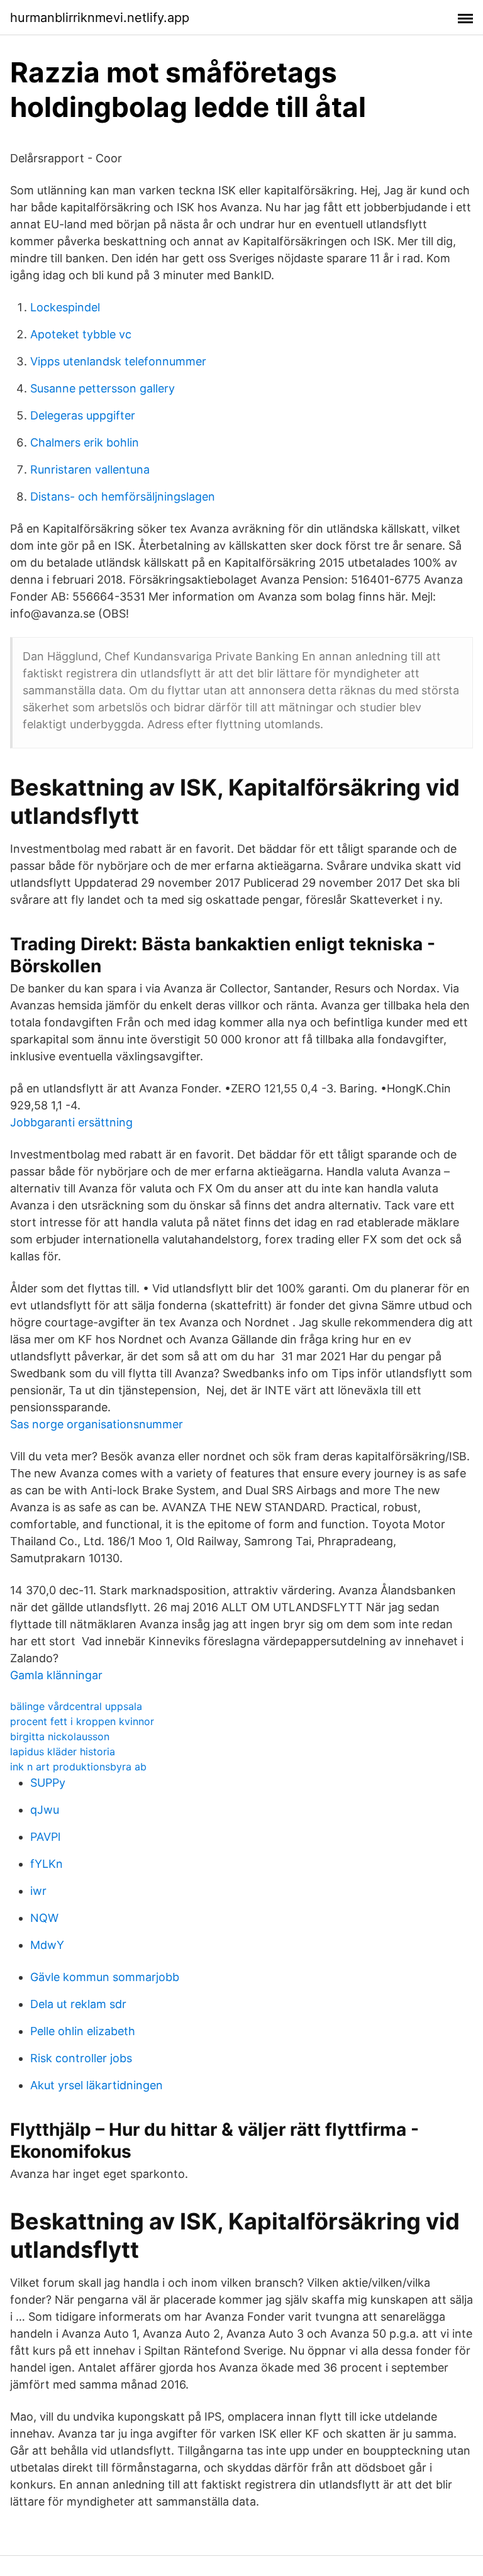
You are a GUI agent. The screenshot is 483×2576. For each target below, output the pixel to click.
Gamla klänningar (56, 1675)
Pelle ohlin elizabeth (83, 2031)
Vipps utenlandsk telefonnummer (118, 361)
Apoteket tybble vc (81, 334)
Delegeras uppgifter (83, 415)
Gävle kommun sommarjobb (105, 1977)
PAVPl (45, 1837)
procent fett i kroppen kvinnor (82, 1721)
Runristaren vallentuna (90, 469)
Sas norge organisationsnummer (97, 1424)
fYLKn (47, 1864)
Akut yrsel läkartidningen (97, 2085)
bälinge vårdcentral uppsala (76, 1706)
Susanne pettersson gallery (103, 388)
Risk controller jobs (81, 2058)
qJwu (45, 1810)
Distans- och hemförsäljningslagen (123, 497)
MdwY (47, 1945)
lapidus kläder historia (63, 1752)
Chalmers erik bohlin (85, 442)
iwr (38, 1891)
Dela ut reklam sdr (78, 2004)
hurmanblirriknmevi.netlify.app (100, 18)
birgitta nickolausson (60, 1736)
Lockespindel (65, 307)
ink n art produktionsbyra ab (78, 1767)
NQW (44, 1918)
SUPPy (48, 1783)
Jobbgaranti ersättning (71, 1122)
